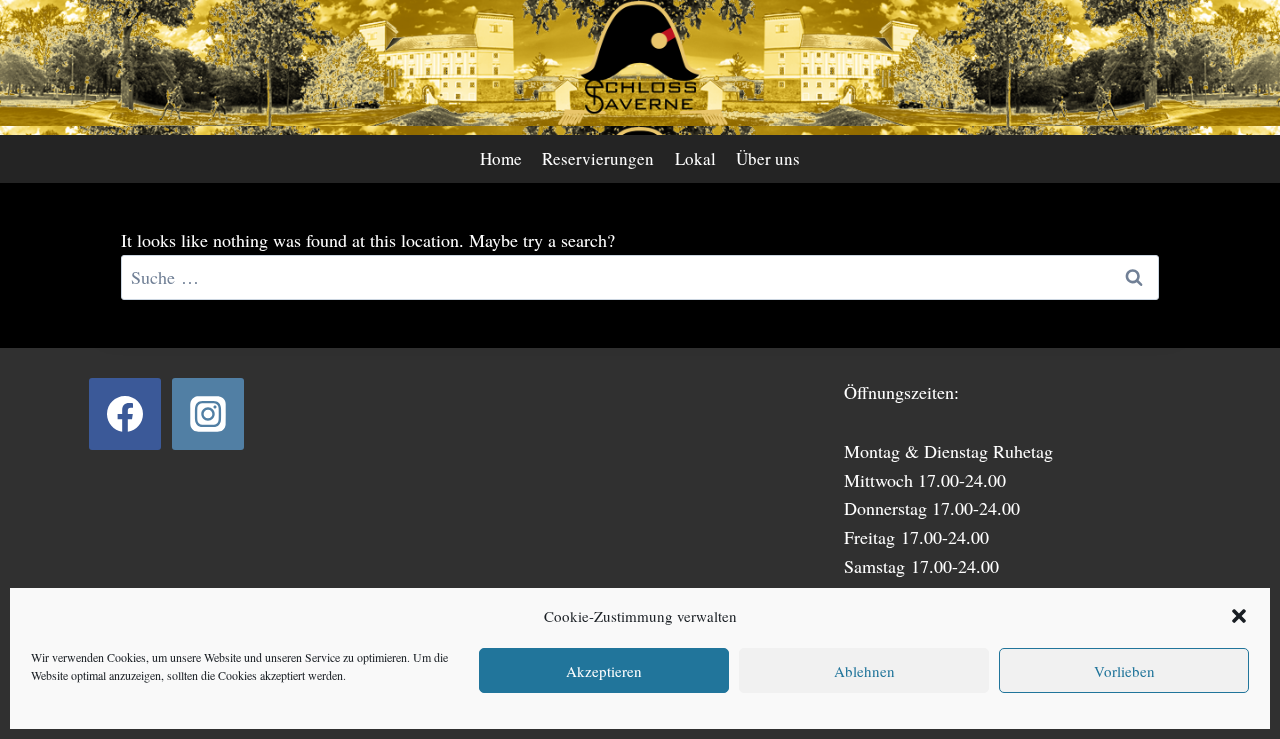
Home (501, 158)
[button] (1239, 616)
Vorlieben (1124, 671)
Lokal (695, 158)
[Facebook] (125, 414)
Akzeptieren (604, 671)
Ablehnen (864, 671)
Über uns (768, 158)
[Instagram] (208, 414)
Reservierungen (598, 158)
